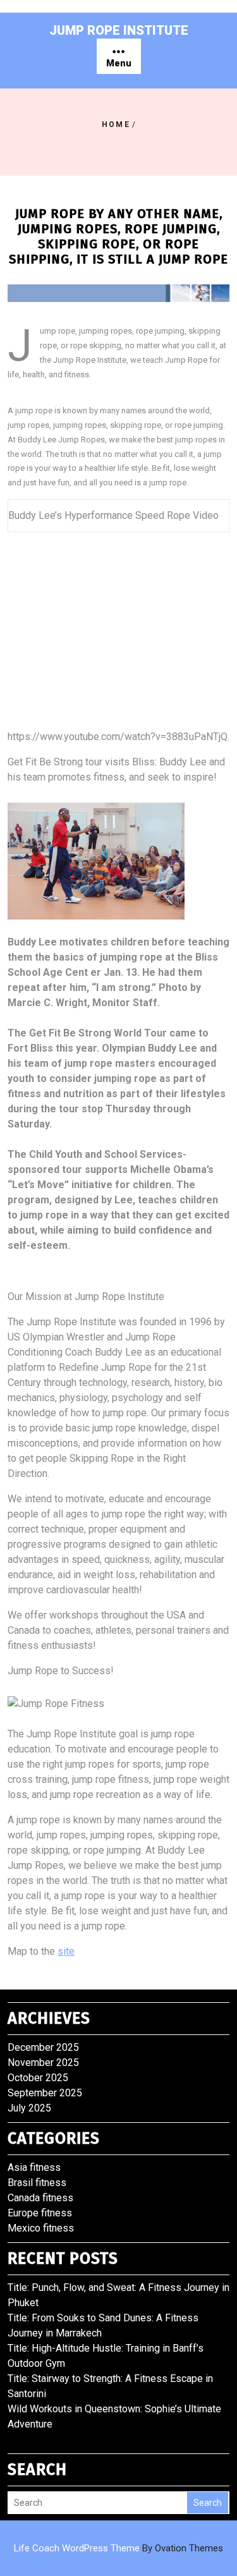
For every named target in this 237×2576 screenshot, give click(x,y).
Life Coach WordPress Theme (118, 2548)
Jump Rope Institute (119, 30)
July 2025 (29, 2108)
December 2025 (43, 2047)
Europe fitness (40, 2213)
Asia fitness (34, 2167)
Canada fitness (40, 2198)
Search (208, 2503)
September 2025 (45, 2093)
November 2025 (43, 2063)
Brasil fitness (37, 2183)
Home (116, 125)
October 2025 (38, 2078)
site (66, 1951)
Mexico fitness (41, 2228)
